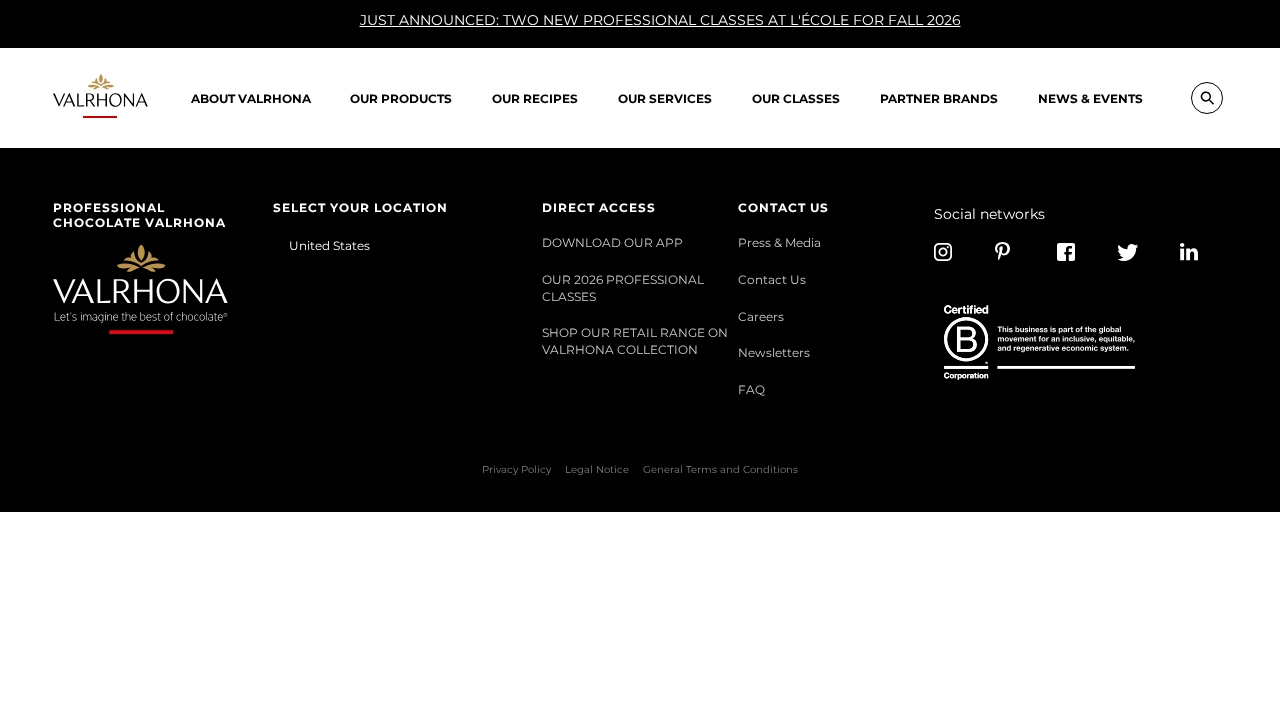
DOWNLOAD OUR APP (612, 242)
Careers (761, 316)
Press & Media (779, 242)
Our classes (796, 98)
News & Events (1090, 98)
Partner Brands (939, 98)
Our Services (665, 98)
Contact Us (772, 279)
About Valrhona (251, 98)
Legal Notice (597, 469)
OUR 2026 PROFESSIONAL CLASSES (623, 287)
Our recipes (535, 98)
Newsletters (774, 352)
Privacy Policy (516, 469)
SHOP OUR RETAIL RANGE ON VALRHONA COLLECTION (635, 340)
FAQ (751, 389)
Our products (401, 98)
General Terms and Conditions (720, 469)
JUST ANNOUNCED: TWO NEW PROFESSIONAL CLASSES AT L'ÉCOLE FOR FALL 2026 (660, 20)
